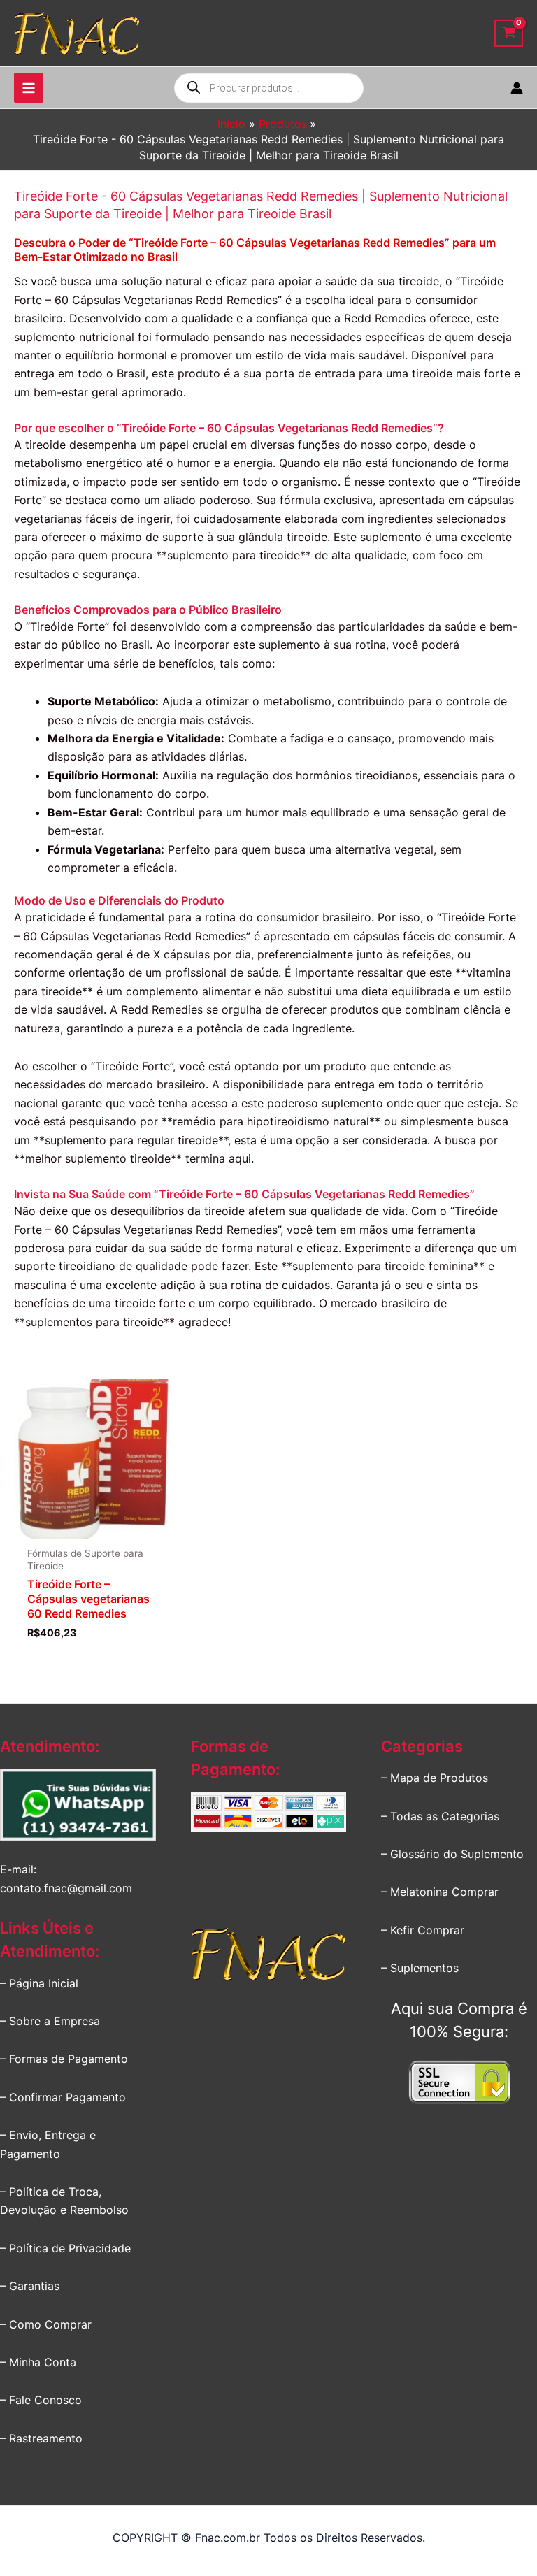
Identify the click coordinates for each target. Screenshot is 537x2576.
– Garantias (30, 2286)
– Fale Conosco (41, 2400)
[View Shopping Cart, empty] (509, 33)
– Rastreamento (41, 2438)
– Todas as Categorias (440, 1816)
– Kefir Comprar (423, 1930)
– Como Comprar (46, 2324)
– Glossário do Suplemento (452, 1854)
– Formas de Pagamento (64, 2059)
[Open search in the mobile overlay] (269, 88)
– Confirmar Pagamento (63, 2097)
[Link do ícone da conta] (517, 88)
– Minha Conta (38, 2362)
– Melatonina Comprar (440, 1892)
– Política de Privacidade (65, 2248)
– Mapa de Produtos (435, 1778)
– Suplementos (420, 1968)
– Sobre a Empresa (50, 2021)
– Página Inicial (39, 1983)
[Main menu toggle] (29, 87)
